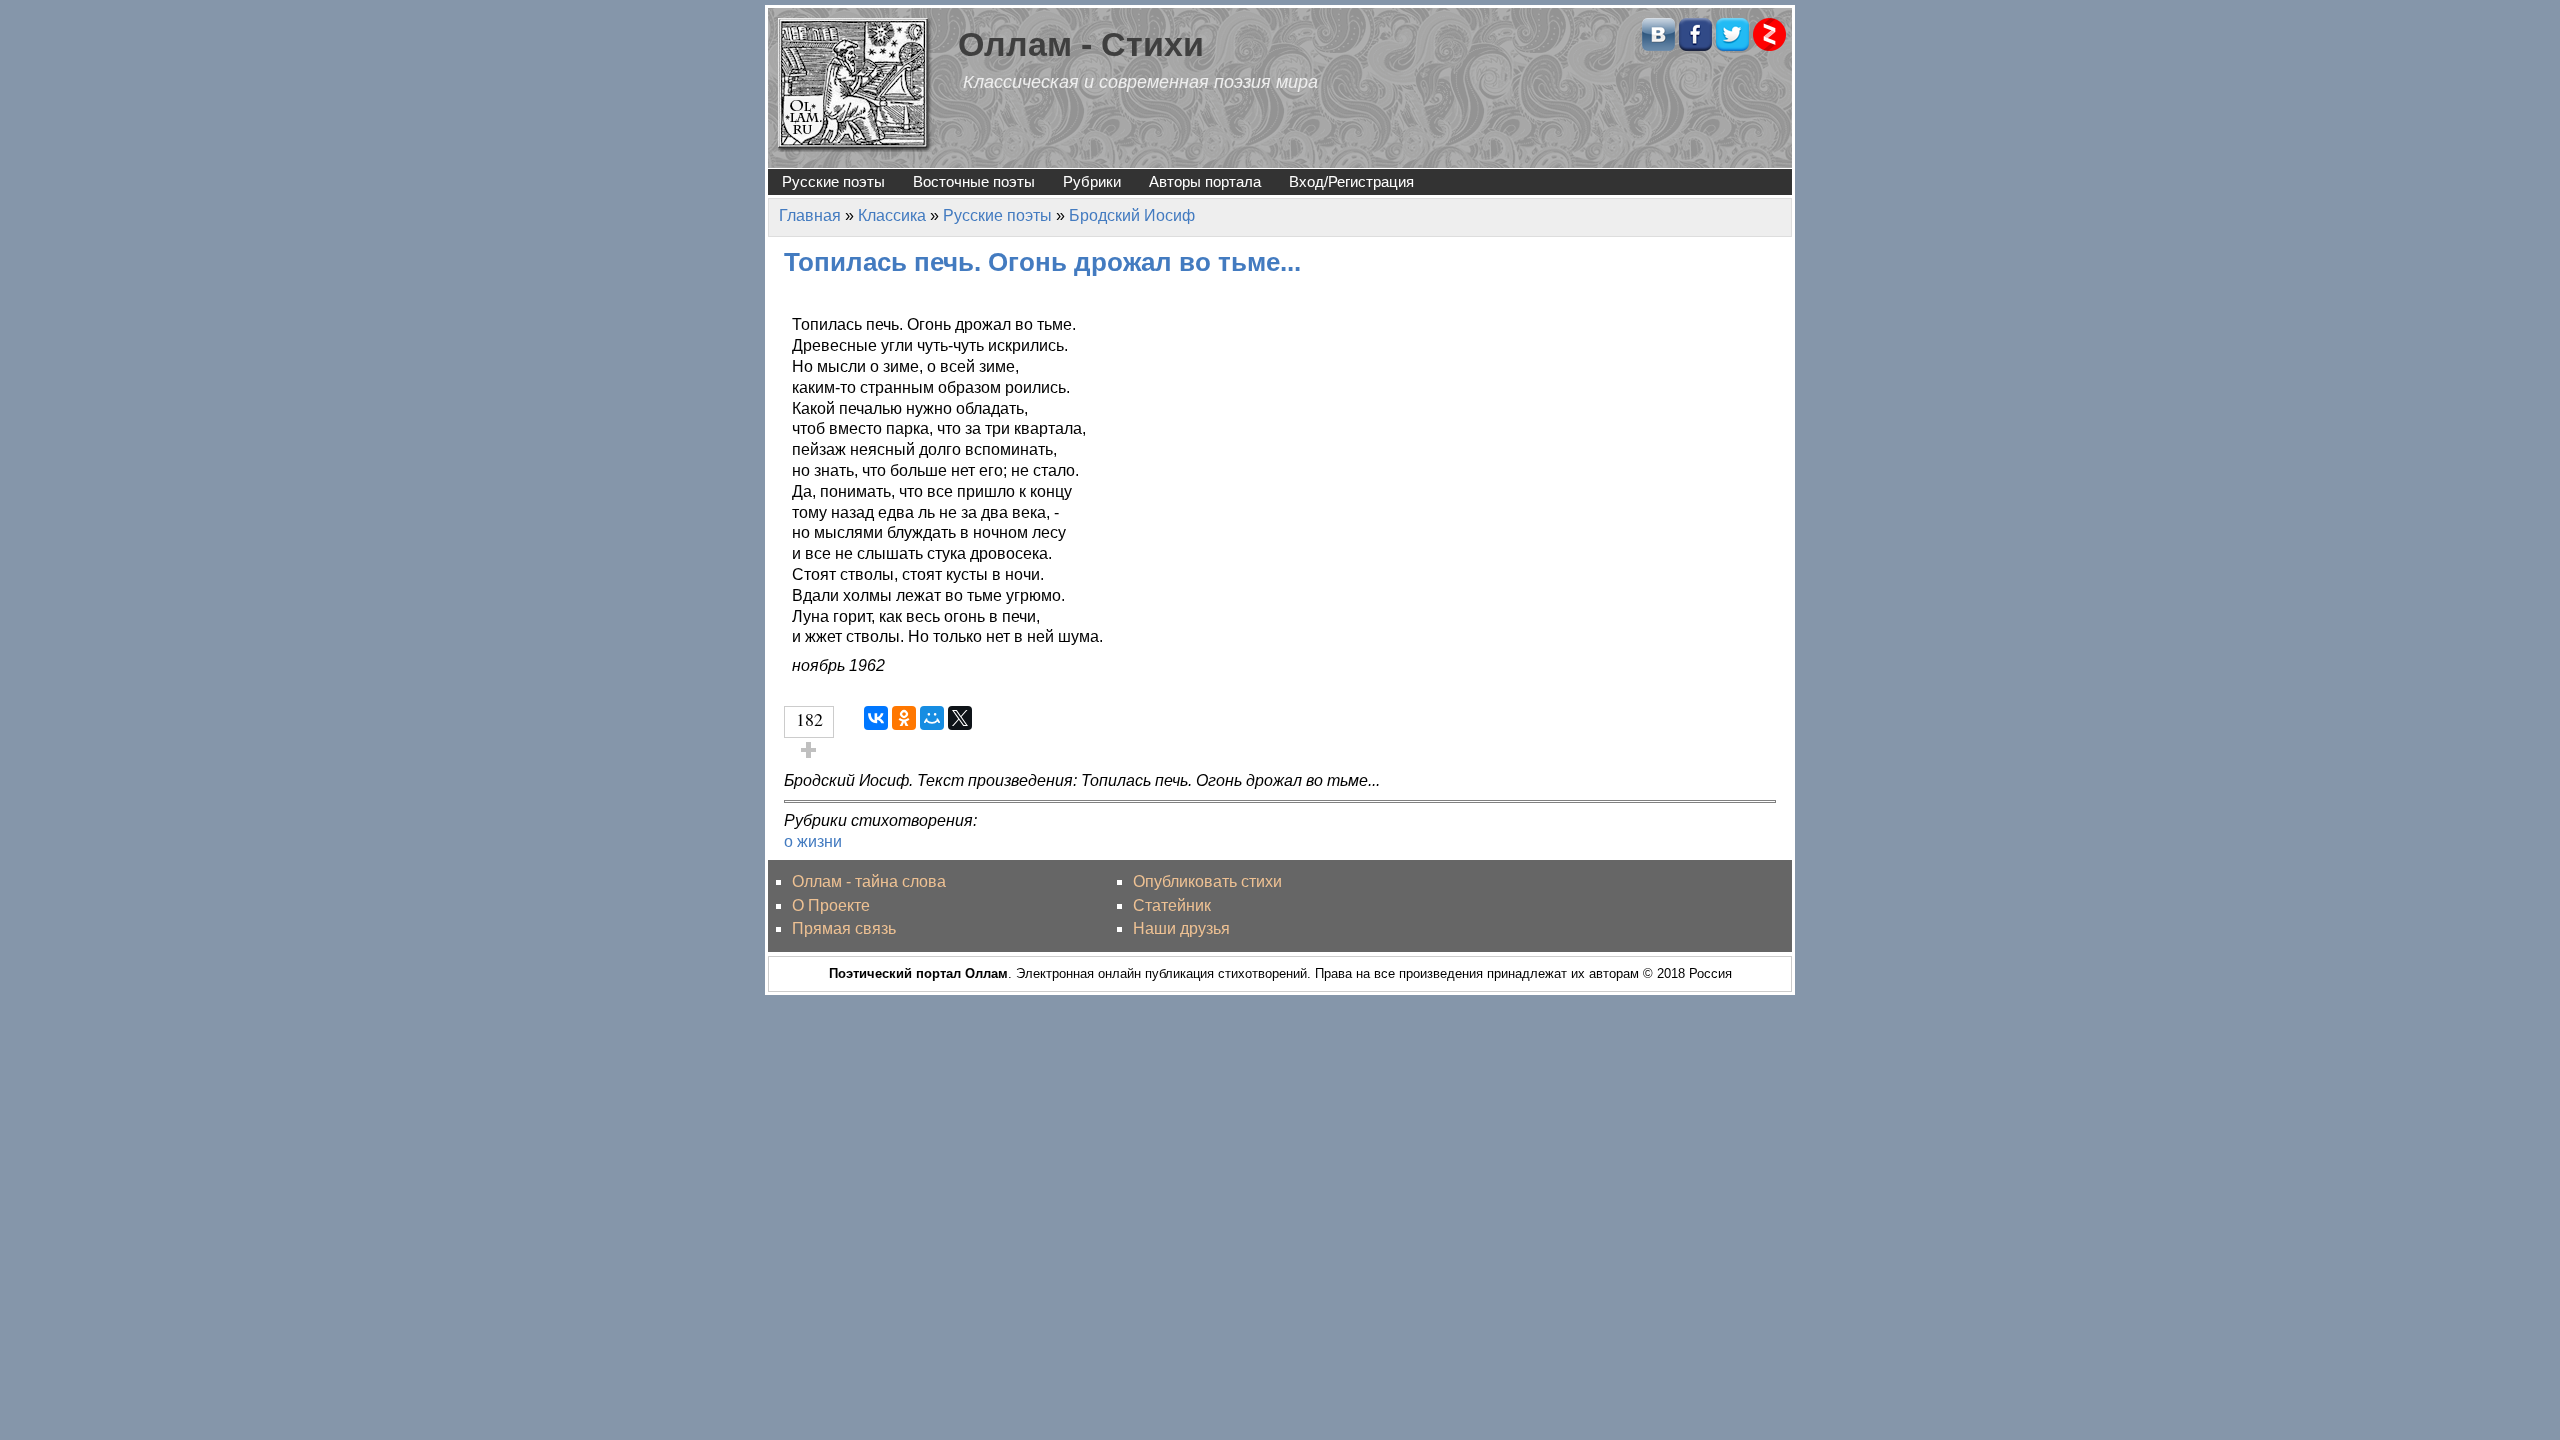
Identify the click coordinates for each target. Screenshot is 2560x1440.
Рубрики (1092, 181)
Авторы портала (1205, 181)
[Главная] (855, 83)
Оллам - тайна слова (869, 881)
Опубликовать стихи (1207, 881)
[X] (960, 718)
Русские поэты (833, 181)
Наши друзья (1181, 928)
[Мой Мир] (932, 718)
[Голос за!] (809, 750)
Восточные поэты (974, 181)
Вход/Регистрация (1351, 181)
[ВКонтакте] (876, 718)
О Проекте (831, 905)
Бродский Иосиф (1132, 215)
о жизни (813, 841)
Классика (892, 215)
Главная (810, 215)
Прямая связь (844, 928)
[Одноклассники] (904, 718)
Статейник (1172, 905)
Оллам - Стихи (1081, 44)
